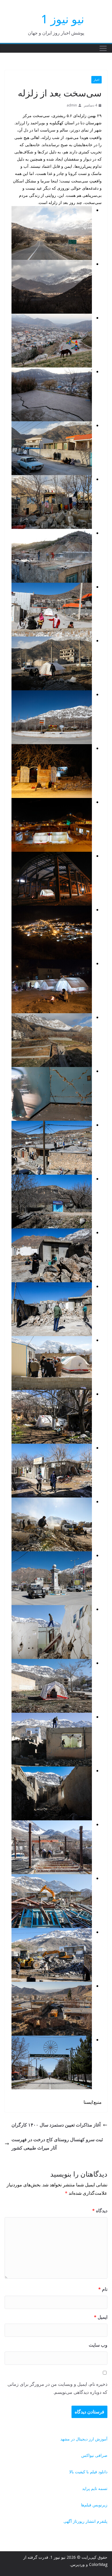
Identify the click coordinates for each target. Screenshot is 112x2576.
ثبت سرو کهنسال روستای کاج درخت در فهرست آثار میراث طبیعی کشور (57, 2144)
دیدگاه (100, 2211)
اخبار (96, 80)
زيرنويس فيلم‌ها (94, 2505)
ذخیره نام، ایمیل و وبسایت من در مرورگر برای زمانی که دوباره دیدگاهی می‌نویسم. (57, 2388)
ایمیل (101, 2317)
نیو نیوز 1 (63, 19)
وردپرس (78, 2564)
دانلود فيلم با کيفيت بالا (88, 2472)
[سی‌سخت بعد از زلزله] (52, 210)
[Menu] (103, 48)
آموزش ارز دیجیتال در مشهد (84, 2439)
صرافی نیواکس (94, 2455)
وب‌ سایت (98, 2345)
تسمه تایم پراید (95, 2488)
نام (103, 2289)
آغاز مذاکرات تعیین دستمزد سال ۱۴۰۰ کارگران (56, 2125)
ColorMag (98, 2564)
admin (72, 105)
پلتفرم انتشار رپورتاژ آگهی (85, 2521)
